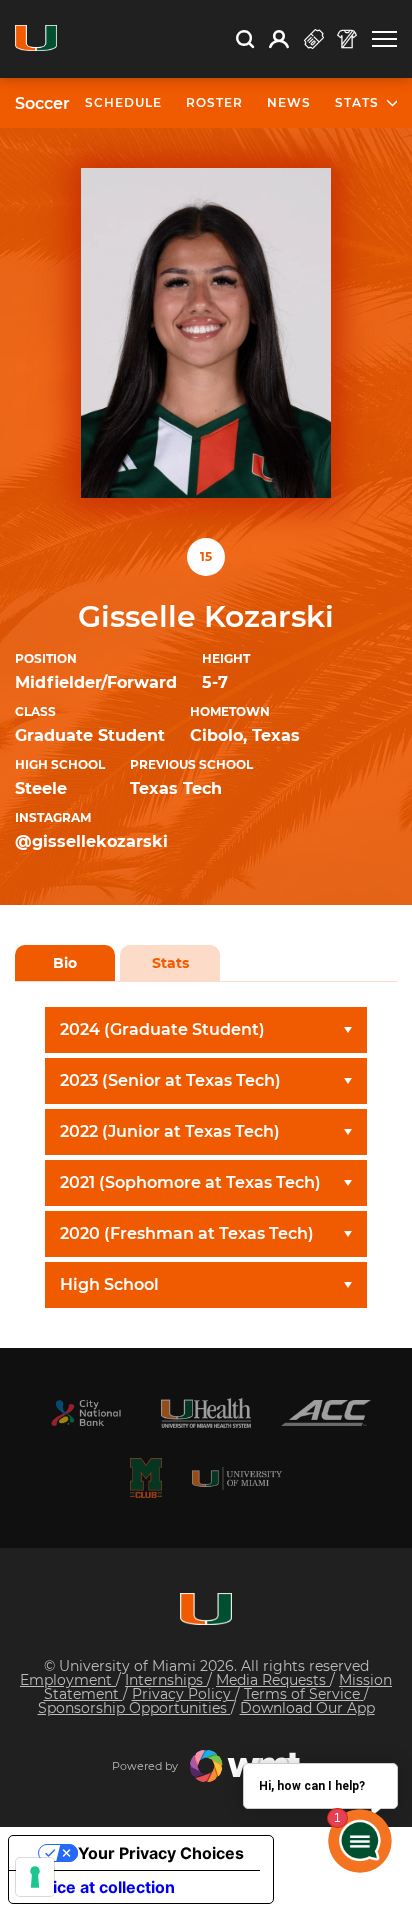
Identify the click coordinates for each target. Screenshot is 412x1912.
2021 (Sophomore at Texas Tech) (190, 1182)
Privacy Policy (183, 1694)
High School (109, 1284)
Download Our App (307, 1708)
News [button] (289, 102)
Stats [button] (357, 102)
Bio (65, 963)
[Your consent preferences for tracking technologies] (35, 1877)
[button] (384, 39)
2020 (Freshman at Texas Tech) (187, 1233)
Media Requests (273, 1680)
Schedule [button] (123, 102)
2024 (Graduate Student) (162, 1029)
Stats (170, 963)
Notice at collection (100, 1887)
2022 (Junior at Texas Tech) (170, 1131)
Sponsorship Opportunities (134, 1708)
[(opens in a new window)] (86, 1413)
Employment (68, 1680)
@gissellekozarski (91, 841)
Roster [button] (214, 102)
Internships (166, 1680)
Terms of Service (304, 1694)
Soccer (42, 104)
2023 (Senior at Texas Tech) (170, 1080)
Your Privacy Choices (161, 1853)
